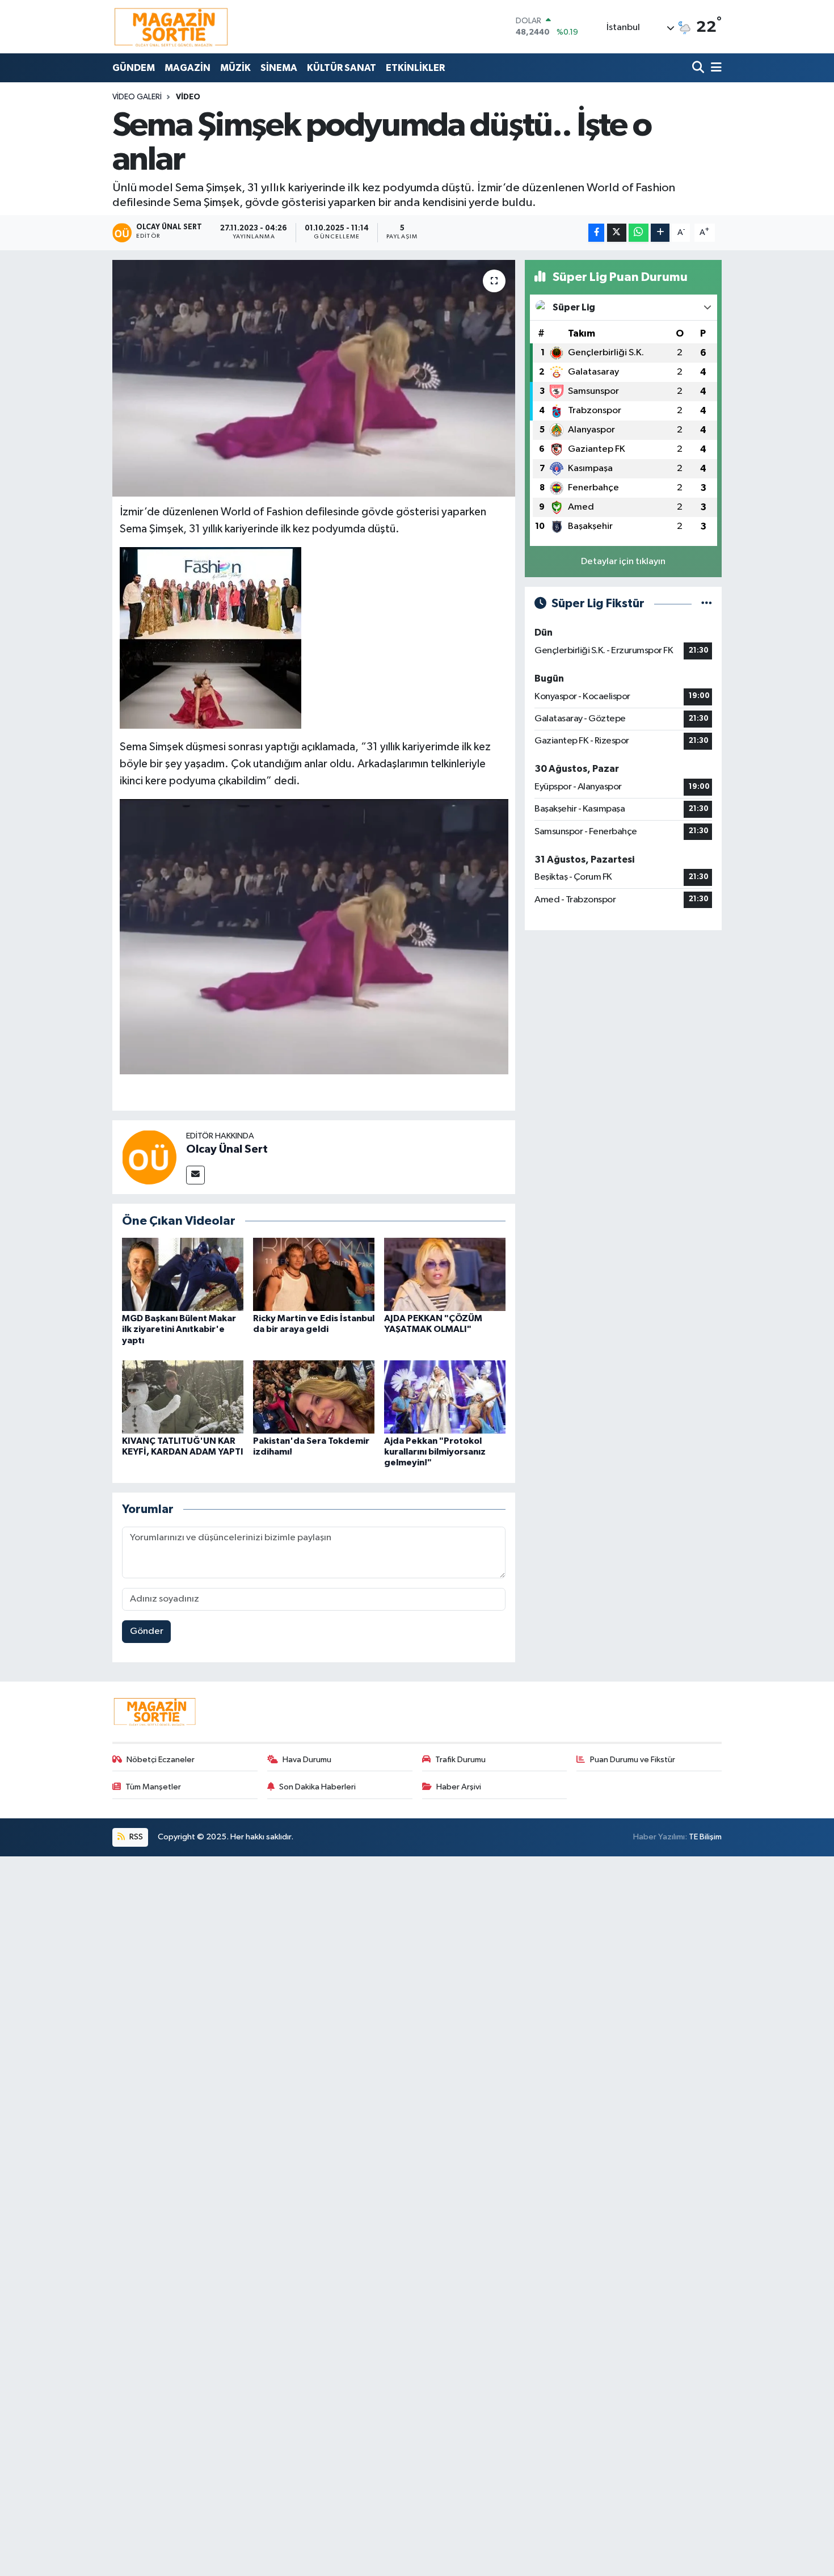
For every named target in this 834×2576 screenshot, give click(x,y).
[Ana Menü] (714, 68)
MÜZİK (235, 68)
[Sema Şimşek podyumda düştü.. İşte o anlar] (314, 378)
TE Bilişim (705, 1837)
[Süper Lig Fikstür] (707, 604)
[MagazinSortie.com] (171, 27)
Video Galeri (137, 97)
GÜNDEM (134, 68)
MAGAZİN (188, 68)
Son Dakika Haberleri (317, 1787)
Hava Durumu (307, 1760)
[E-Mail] (195, 1175)
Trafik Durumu (460, 1760)
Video (188, 97)
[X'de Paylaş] (617, 233)
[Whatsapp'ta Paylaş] (639, 233)
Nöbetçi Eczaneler (161, 1760)
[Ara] (699, 68)
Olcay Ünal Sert (227, 1149)
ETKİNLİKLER (415, 68)
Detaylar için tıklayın (623, 562)
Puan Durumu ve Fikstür (633, 1760)
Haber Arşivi (459, 1787)
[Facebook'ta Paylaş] (596, 233)
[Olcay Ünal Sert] (149, 1157)
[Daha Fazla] (660, 233)
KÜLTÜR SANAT (342, 68)
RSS (135, 1837)
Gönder (147, 1631)
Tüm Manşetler (153, 1787)
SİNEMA (279, 68)
